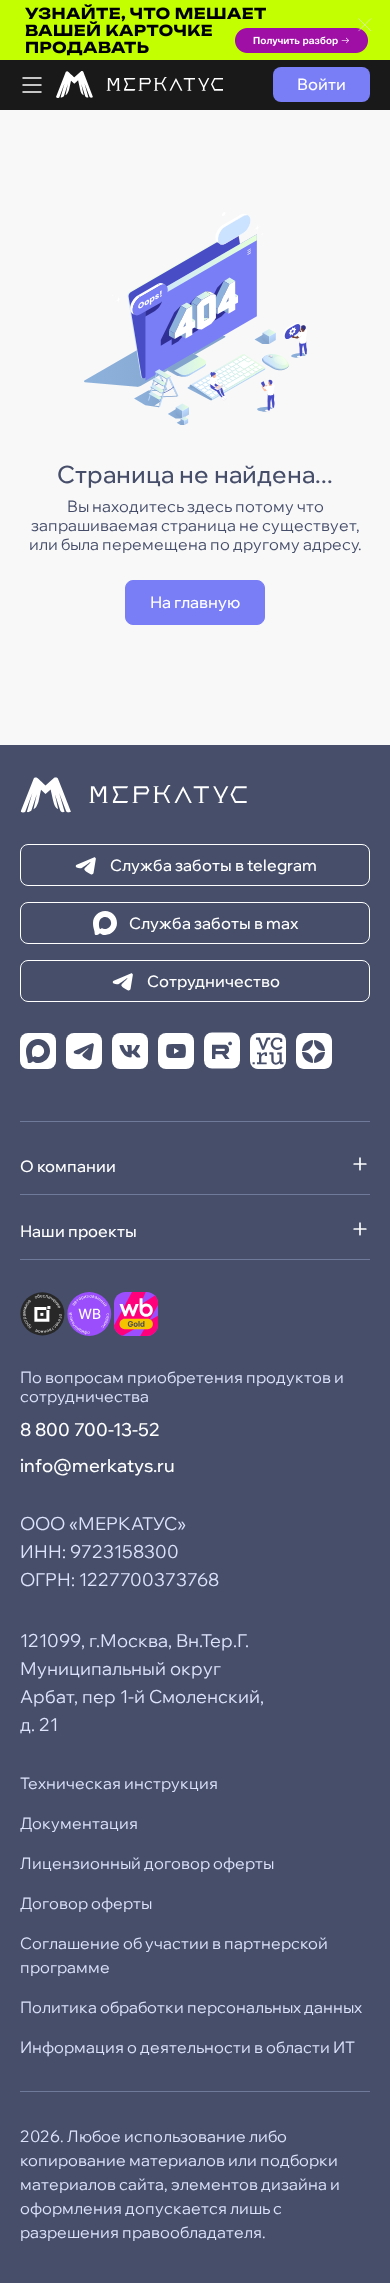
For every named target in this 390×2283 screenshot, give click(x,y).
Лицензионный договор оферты (147, 1863)
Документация (79, 1823)
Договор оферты (86, 1903)
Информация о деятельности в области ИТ (187, 2047)
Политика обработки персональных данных (191, 2007)
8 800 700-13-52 (90, 1429)
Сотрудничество (213, 981)
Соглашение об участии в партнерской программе (174, 1955)
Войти (321, 84)
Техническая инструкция (119, 1783)
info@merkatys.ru (97, 1465)
